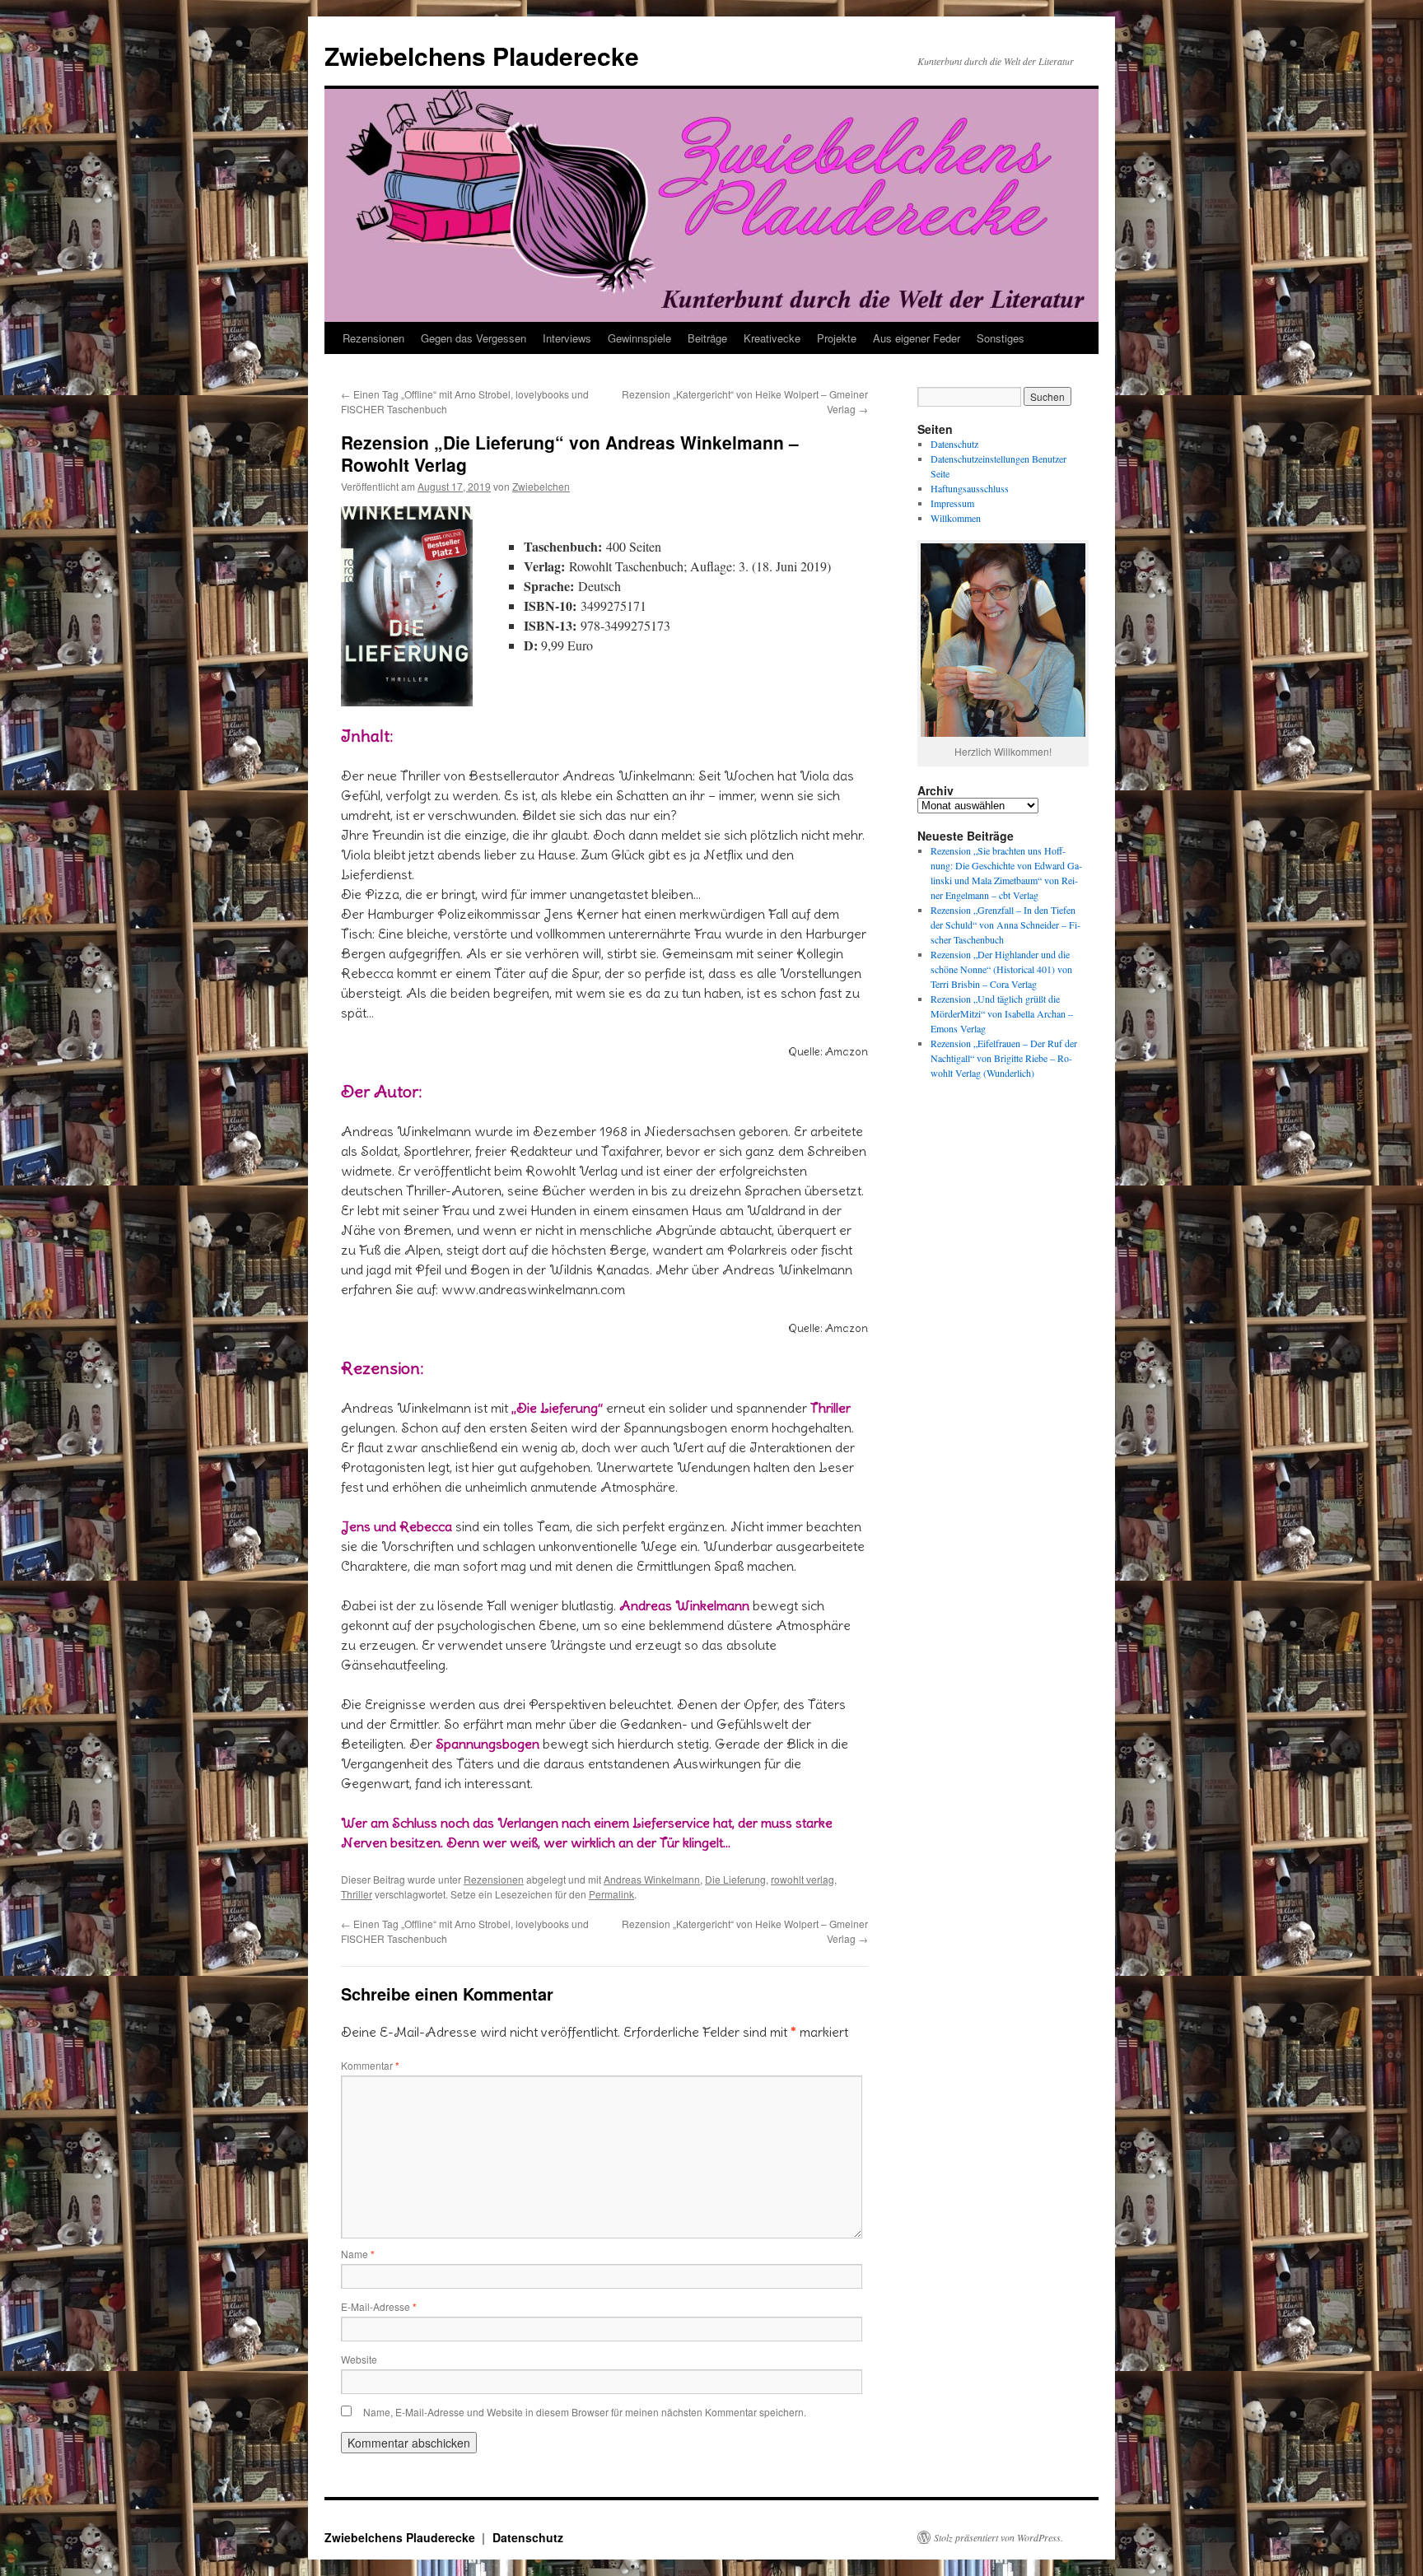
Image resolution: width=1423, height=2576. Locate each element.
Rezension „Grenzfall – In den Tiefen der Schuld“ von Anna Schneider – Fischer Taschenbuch (1005, 925)
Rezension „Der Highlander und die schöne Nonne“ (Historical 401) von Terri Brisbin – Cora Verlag (1001, 969)
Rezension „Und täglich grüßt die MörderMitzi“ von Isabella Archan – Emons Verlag (1002, 1013)
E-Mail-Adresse (379, 2306)
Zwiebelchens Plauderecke (482, 56)
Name (358, 2254)
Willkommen (956, 518)
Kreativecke (772, 338)
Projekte (837, 338)
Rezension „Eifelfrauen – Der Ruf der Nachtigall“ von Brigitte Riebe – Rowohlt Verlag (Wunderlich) (1004, 1058)
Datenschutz (954, 444)
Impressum (952, 503)
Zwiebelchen (541, 486)
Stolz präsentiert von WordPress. (998, 2537)
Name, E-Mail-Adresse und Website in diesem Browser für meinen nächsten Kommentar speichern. (585, 2412)
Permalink (611, 1894)
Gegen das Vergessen (474, 338)
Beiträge (707, 338)
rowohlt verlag (802, 1879)
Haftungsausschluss (970, 488)
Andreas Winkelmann (652, 1879)
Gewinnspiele (639, 338)
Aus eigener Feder (917, 338)
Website (359, 2359)
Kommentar (370, 2065)
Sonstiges (1001, 338)
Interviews (567, 338)
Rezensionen (373, 338)
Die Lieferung (735, 1879)
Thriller (357, 1894)
